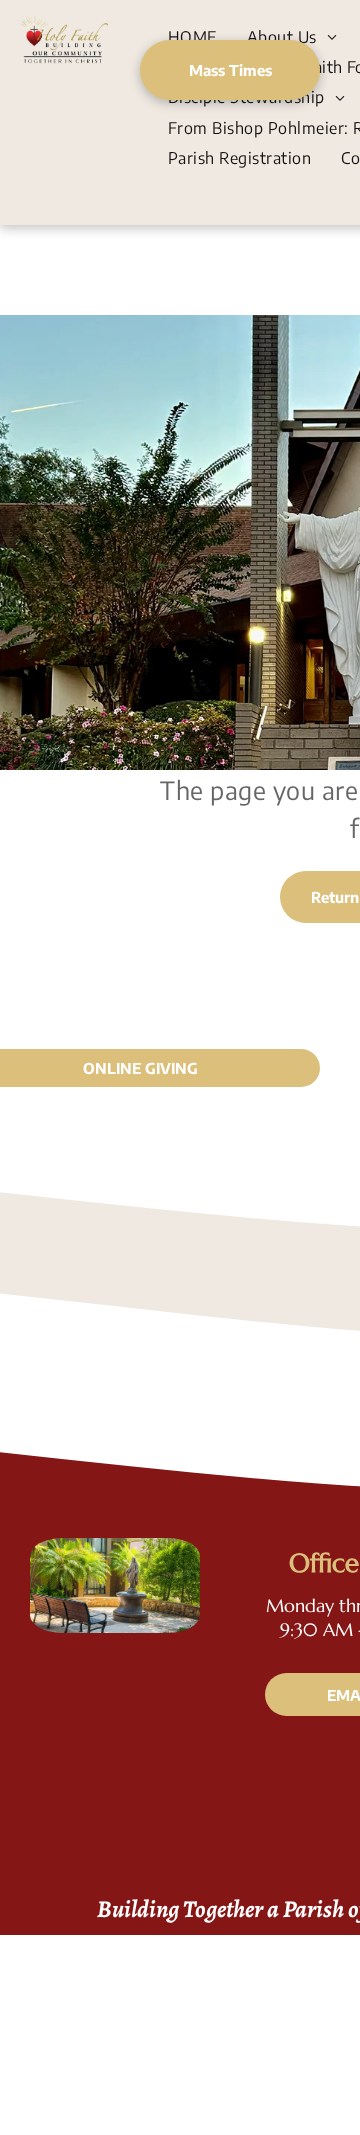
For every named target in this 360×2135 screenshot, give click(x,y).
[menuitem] (192, 36)
